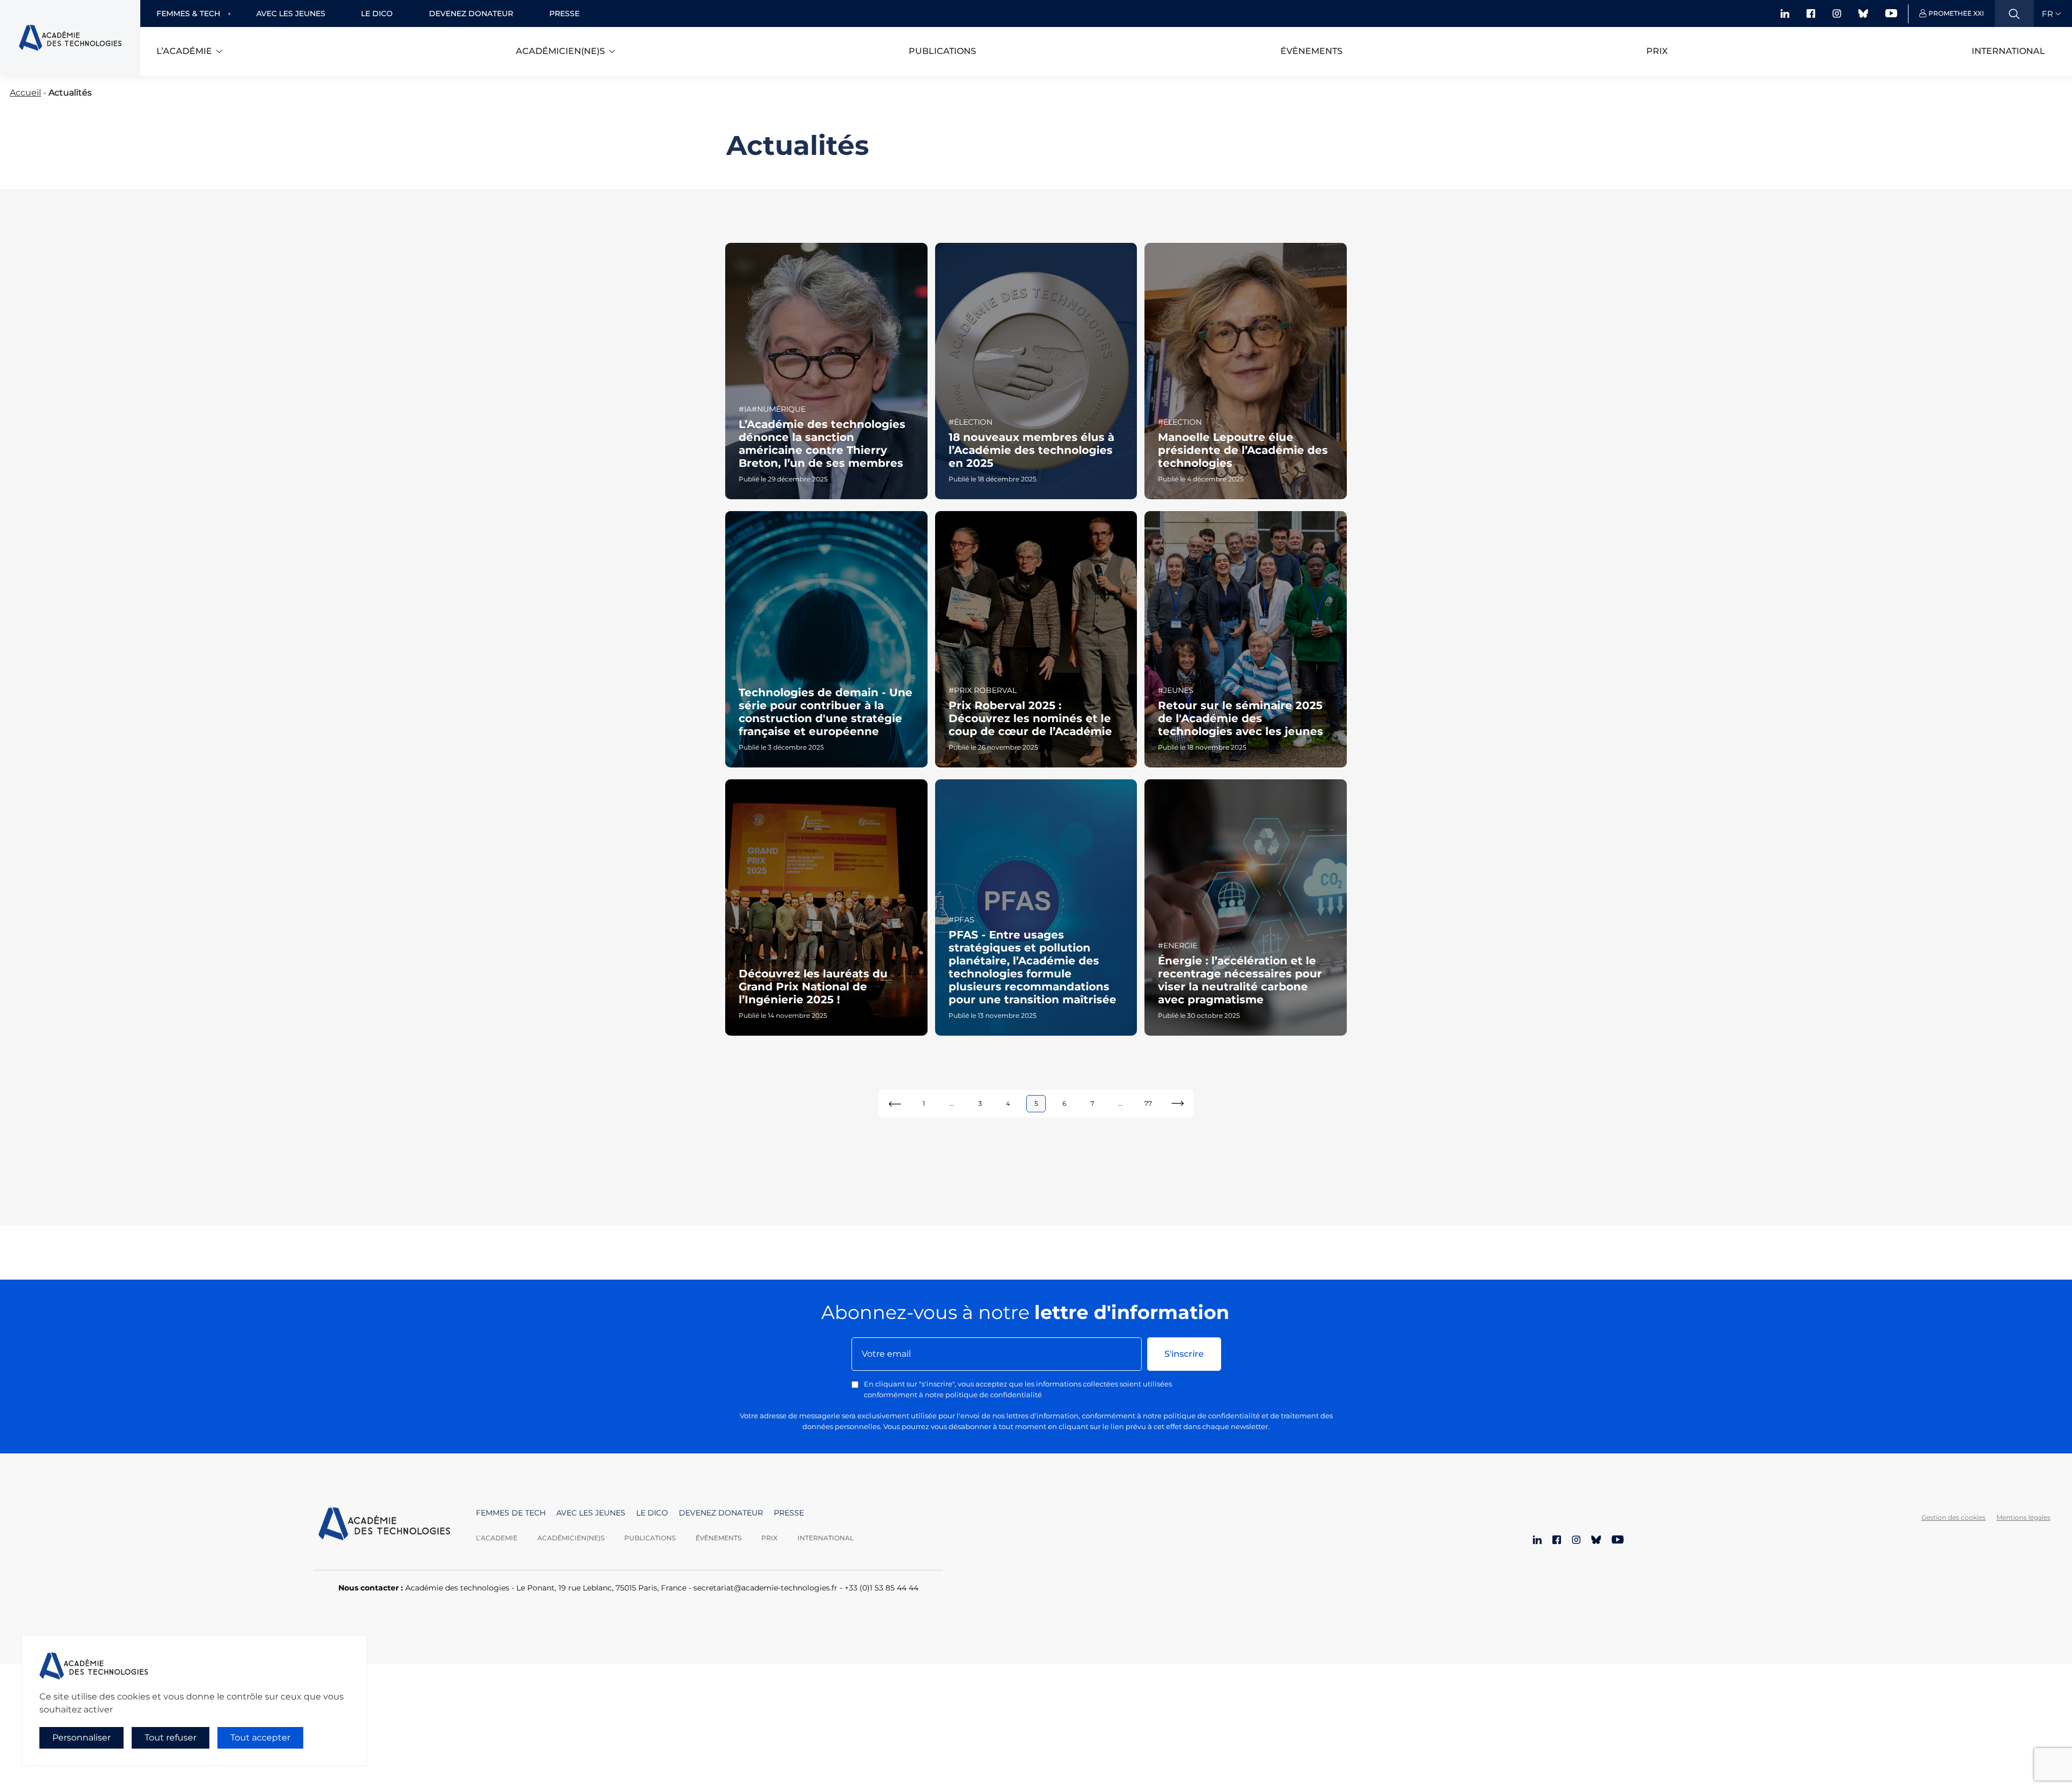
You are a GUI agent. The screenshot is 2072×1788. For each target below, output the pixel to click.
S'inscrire (1184, 1354)
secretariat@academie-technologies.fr (765, 1588)
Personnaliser (81, 1738)
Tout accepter (260, 1738)
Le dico (377, 13)
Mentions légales (2023, 1517)
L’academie (497, 1538)
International (2008, 51)
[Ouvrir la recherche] (2014, 13)
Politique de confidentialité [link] (69, 1759)
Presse (564, 13)
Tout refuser (171, 1738)
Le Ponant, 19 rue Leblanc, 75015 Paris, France (601, 1588)
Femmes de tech (511, 1513)
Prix (1657, 51)
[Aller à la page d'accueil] (384, 1525)
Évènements (1311, 51)
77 (1148, 1103)
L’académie (184, 51)
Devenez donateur (471, 13)
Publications (942, 51)
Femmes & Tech (188, 13)
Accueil (25, 93)
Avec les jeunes (291, 13)
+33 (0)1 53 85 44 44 (881, 1588)
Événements (718, 1538)
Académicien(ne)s (560, 51)
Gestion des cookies (1954, 1517)
